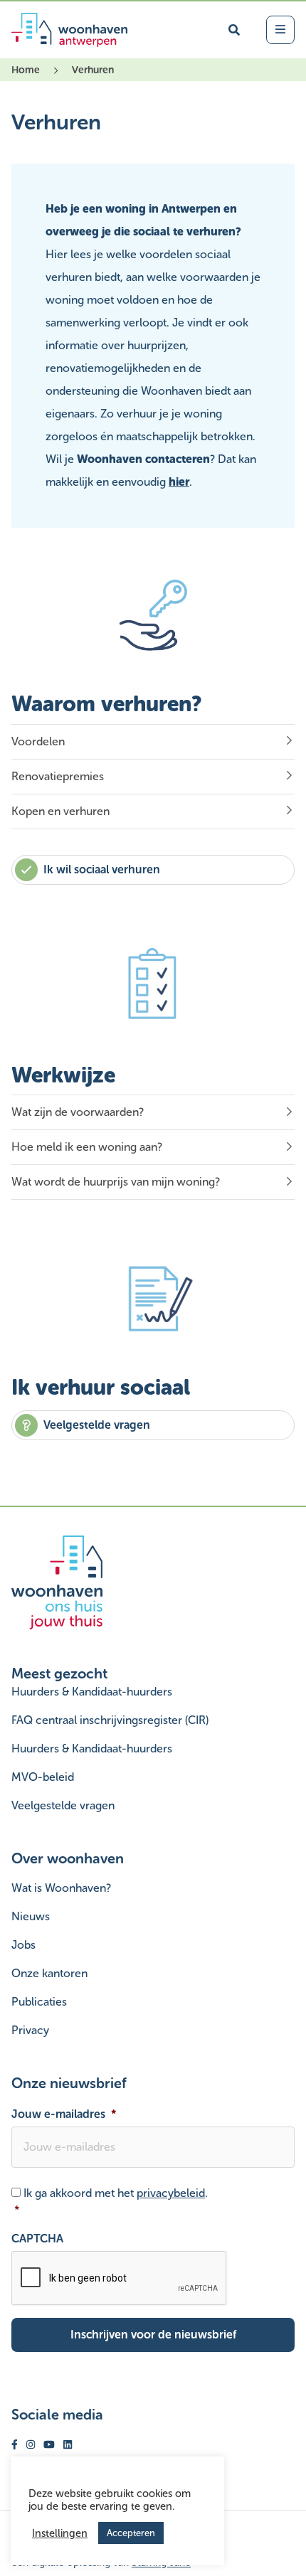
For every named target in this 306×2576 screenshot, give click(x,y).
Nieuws (31, 1916)
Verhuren (93, 70)
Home (26, 70)
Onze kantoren (49, 1973)
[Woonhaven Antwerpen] (69, 30)
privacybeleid (171, 2193)
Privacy (30, 2030)
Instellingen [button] (60, 2533)
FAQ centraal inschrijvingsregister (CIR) (110, 1720)
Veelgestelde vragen (63, 1805)
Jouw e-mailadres (64, 2114)
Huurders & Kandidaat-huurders (92, 1692)
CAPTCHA (37, 2239)
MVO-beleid (43, 1777)
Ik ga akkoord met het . (111, 2202)
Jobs (23, 1945)
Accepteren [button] (131, 2533)
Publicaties (39, 2002)
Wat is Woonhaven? (61, 1888)
